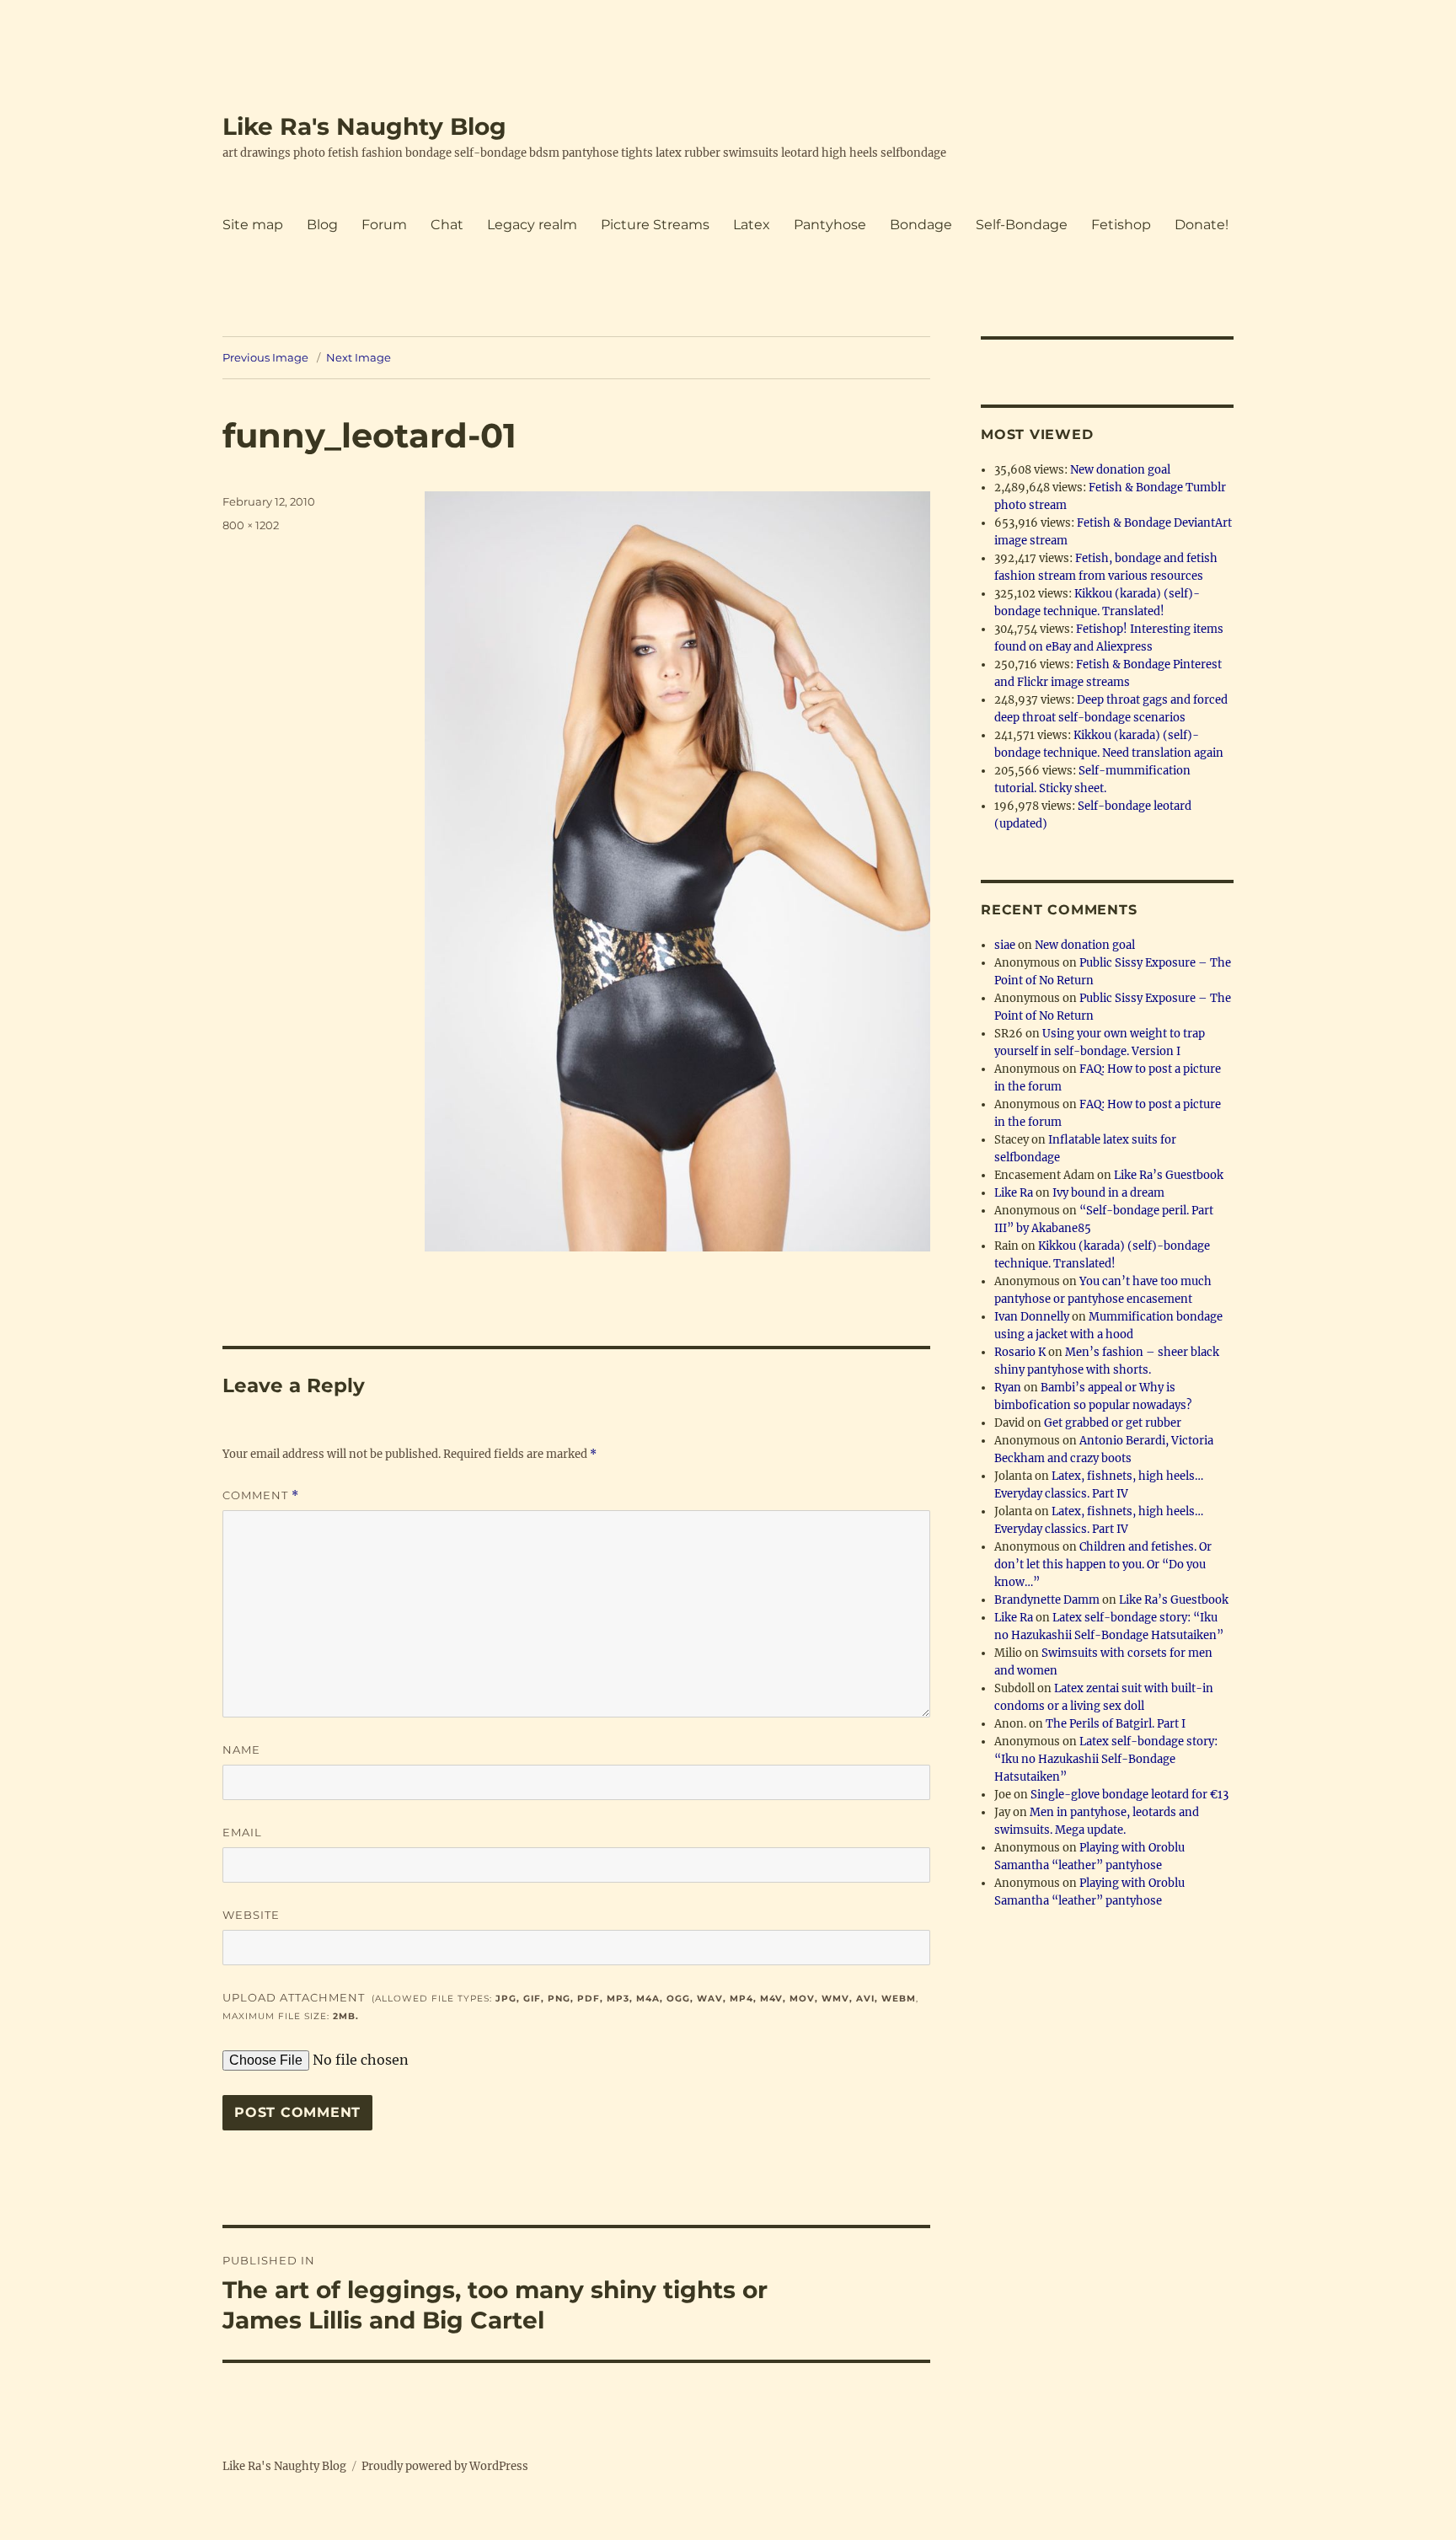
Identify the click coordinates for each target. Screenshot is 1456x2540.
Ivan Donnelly (1032, 1317)
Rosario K (1020, 1352)
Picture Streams (655, 225)
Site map (253, 225)
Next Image (359, 357)
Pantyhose (830, 225)
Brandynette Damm (1047, 1600)
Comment (261, 1495)
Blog (322, 225)
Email (242, 1832)
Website (251, 1915)
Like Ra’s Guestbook (1169, 1175)
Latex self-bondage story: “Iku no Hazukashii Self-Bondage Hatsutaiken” (1106, 1759)
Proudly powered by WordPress (445, 2466)
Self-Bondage (1022, 225)
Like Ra (1014, 1193)
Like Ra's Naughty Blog (364, 126)
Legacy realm (532, 225)
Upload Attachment (570, 2006)
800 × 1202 (251, 525)
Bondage (921, 225)
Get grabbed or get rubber (1113, 1423)
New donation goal (1120, 470)
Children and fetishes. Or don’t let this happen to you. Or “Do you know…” (1103, 1565)
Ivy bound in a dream (1108, 1193)
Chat (447, 225)
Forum (384, 225)
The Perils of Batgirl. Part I (1116, 1724)
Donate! (1202, 225)
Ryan (1008, 1388)
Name (241, 1750)
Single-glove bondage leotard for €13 (1129, 1795)
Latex (752, 225)
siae (1005, 945)
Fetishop (1121, 225)
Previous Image (265, 357)
